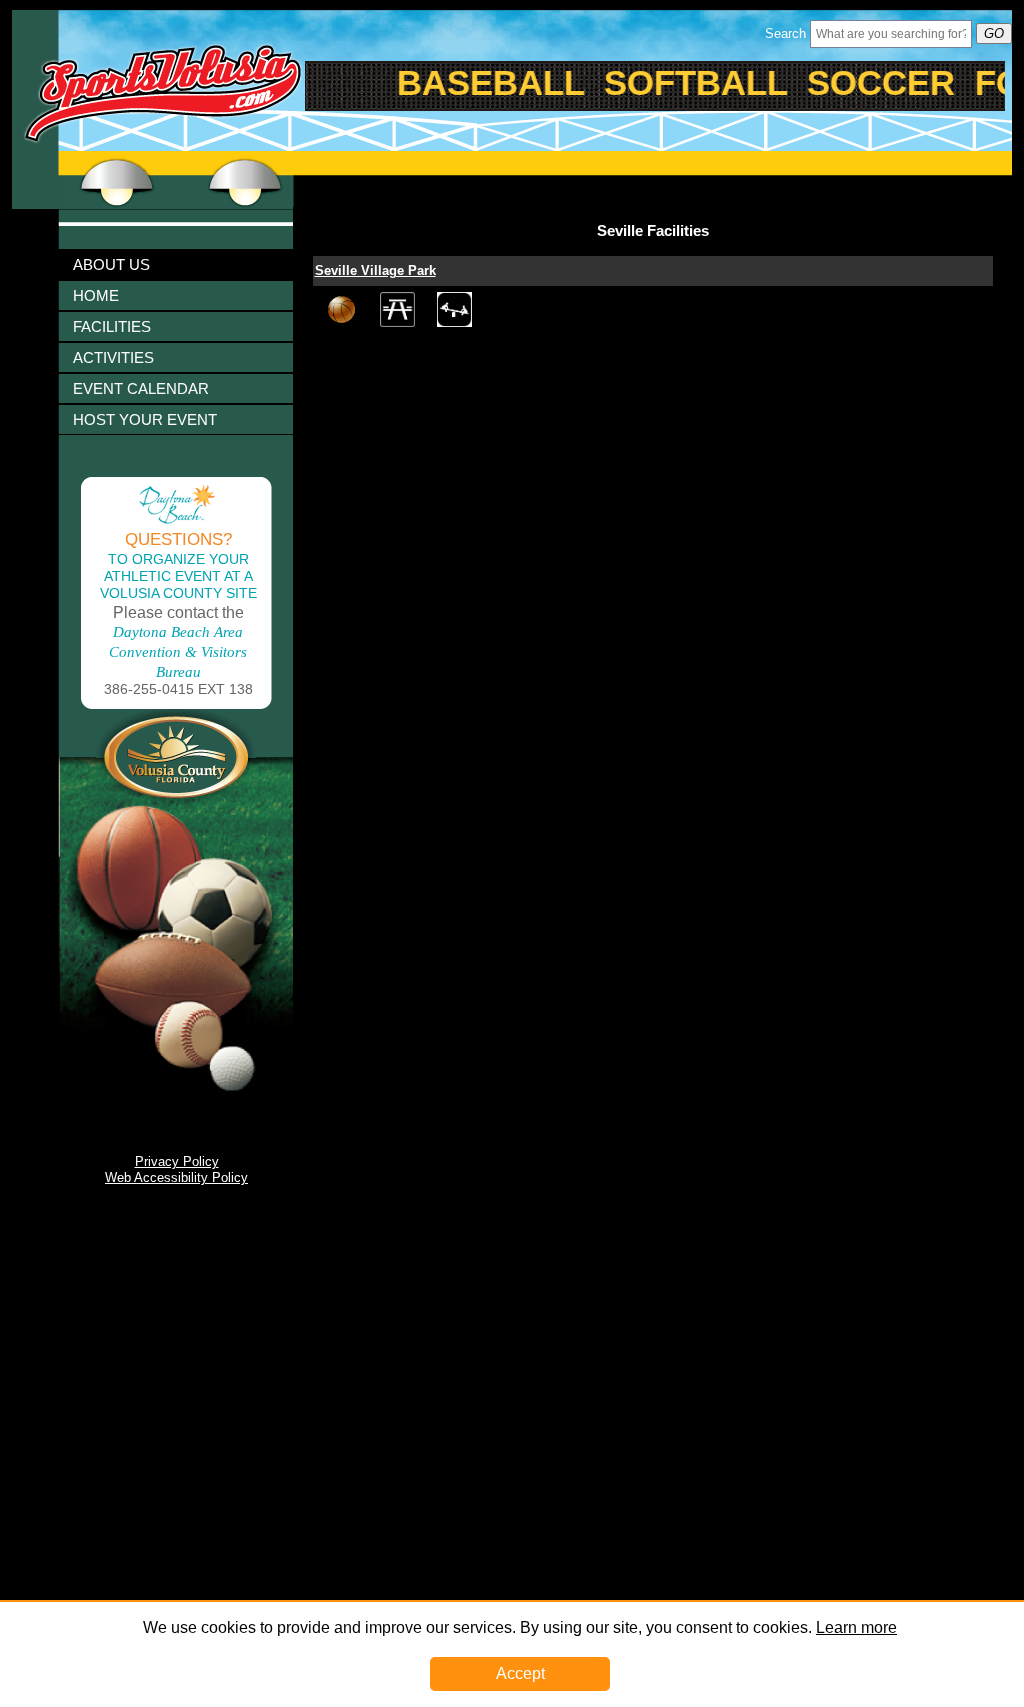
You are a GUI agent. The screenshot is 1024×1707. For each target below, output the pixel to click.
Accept (520, 1673)
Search (785, 33)
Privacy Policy (177, 1161)
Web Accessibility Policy (176, 1177)
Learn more (856, 1627)
